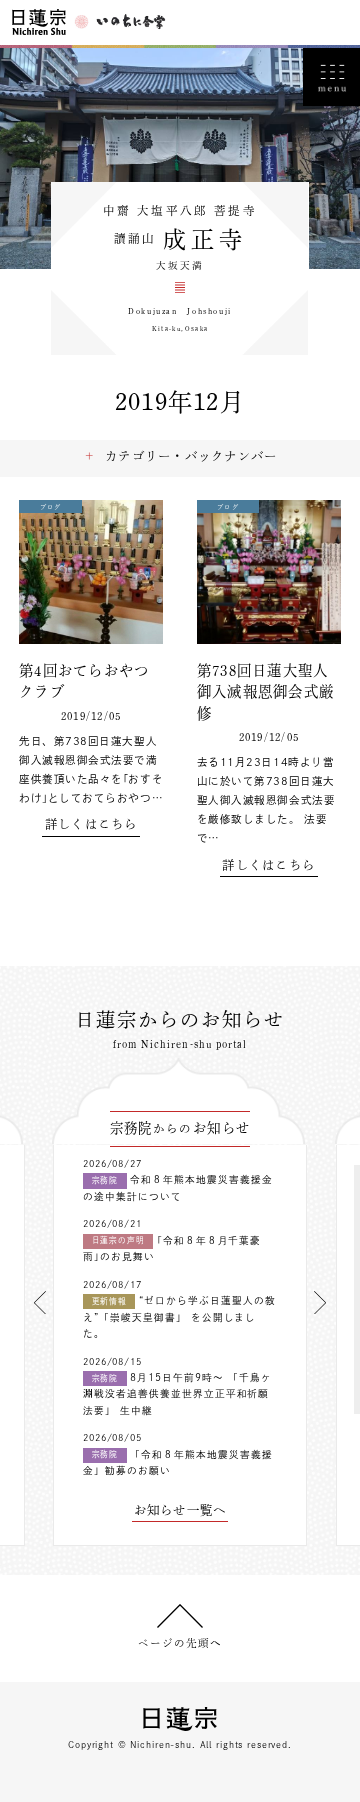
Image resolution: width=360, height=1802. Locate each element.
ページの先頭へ (180, 1643)
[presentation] (40, 1302)
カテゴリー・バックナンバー (191, 456)
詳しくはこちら (91, 824)
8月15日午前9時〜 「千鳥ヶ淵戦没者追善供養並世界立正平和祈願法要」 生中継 (177, 1394)
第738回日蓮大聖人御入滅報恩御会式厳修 (265, 692)
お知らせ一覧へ (180, 1510)
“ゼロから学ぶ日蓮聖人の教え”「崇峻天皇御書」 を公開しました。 (179, 1317)
